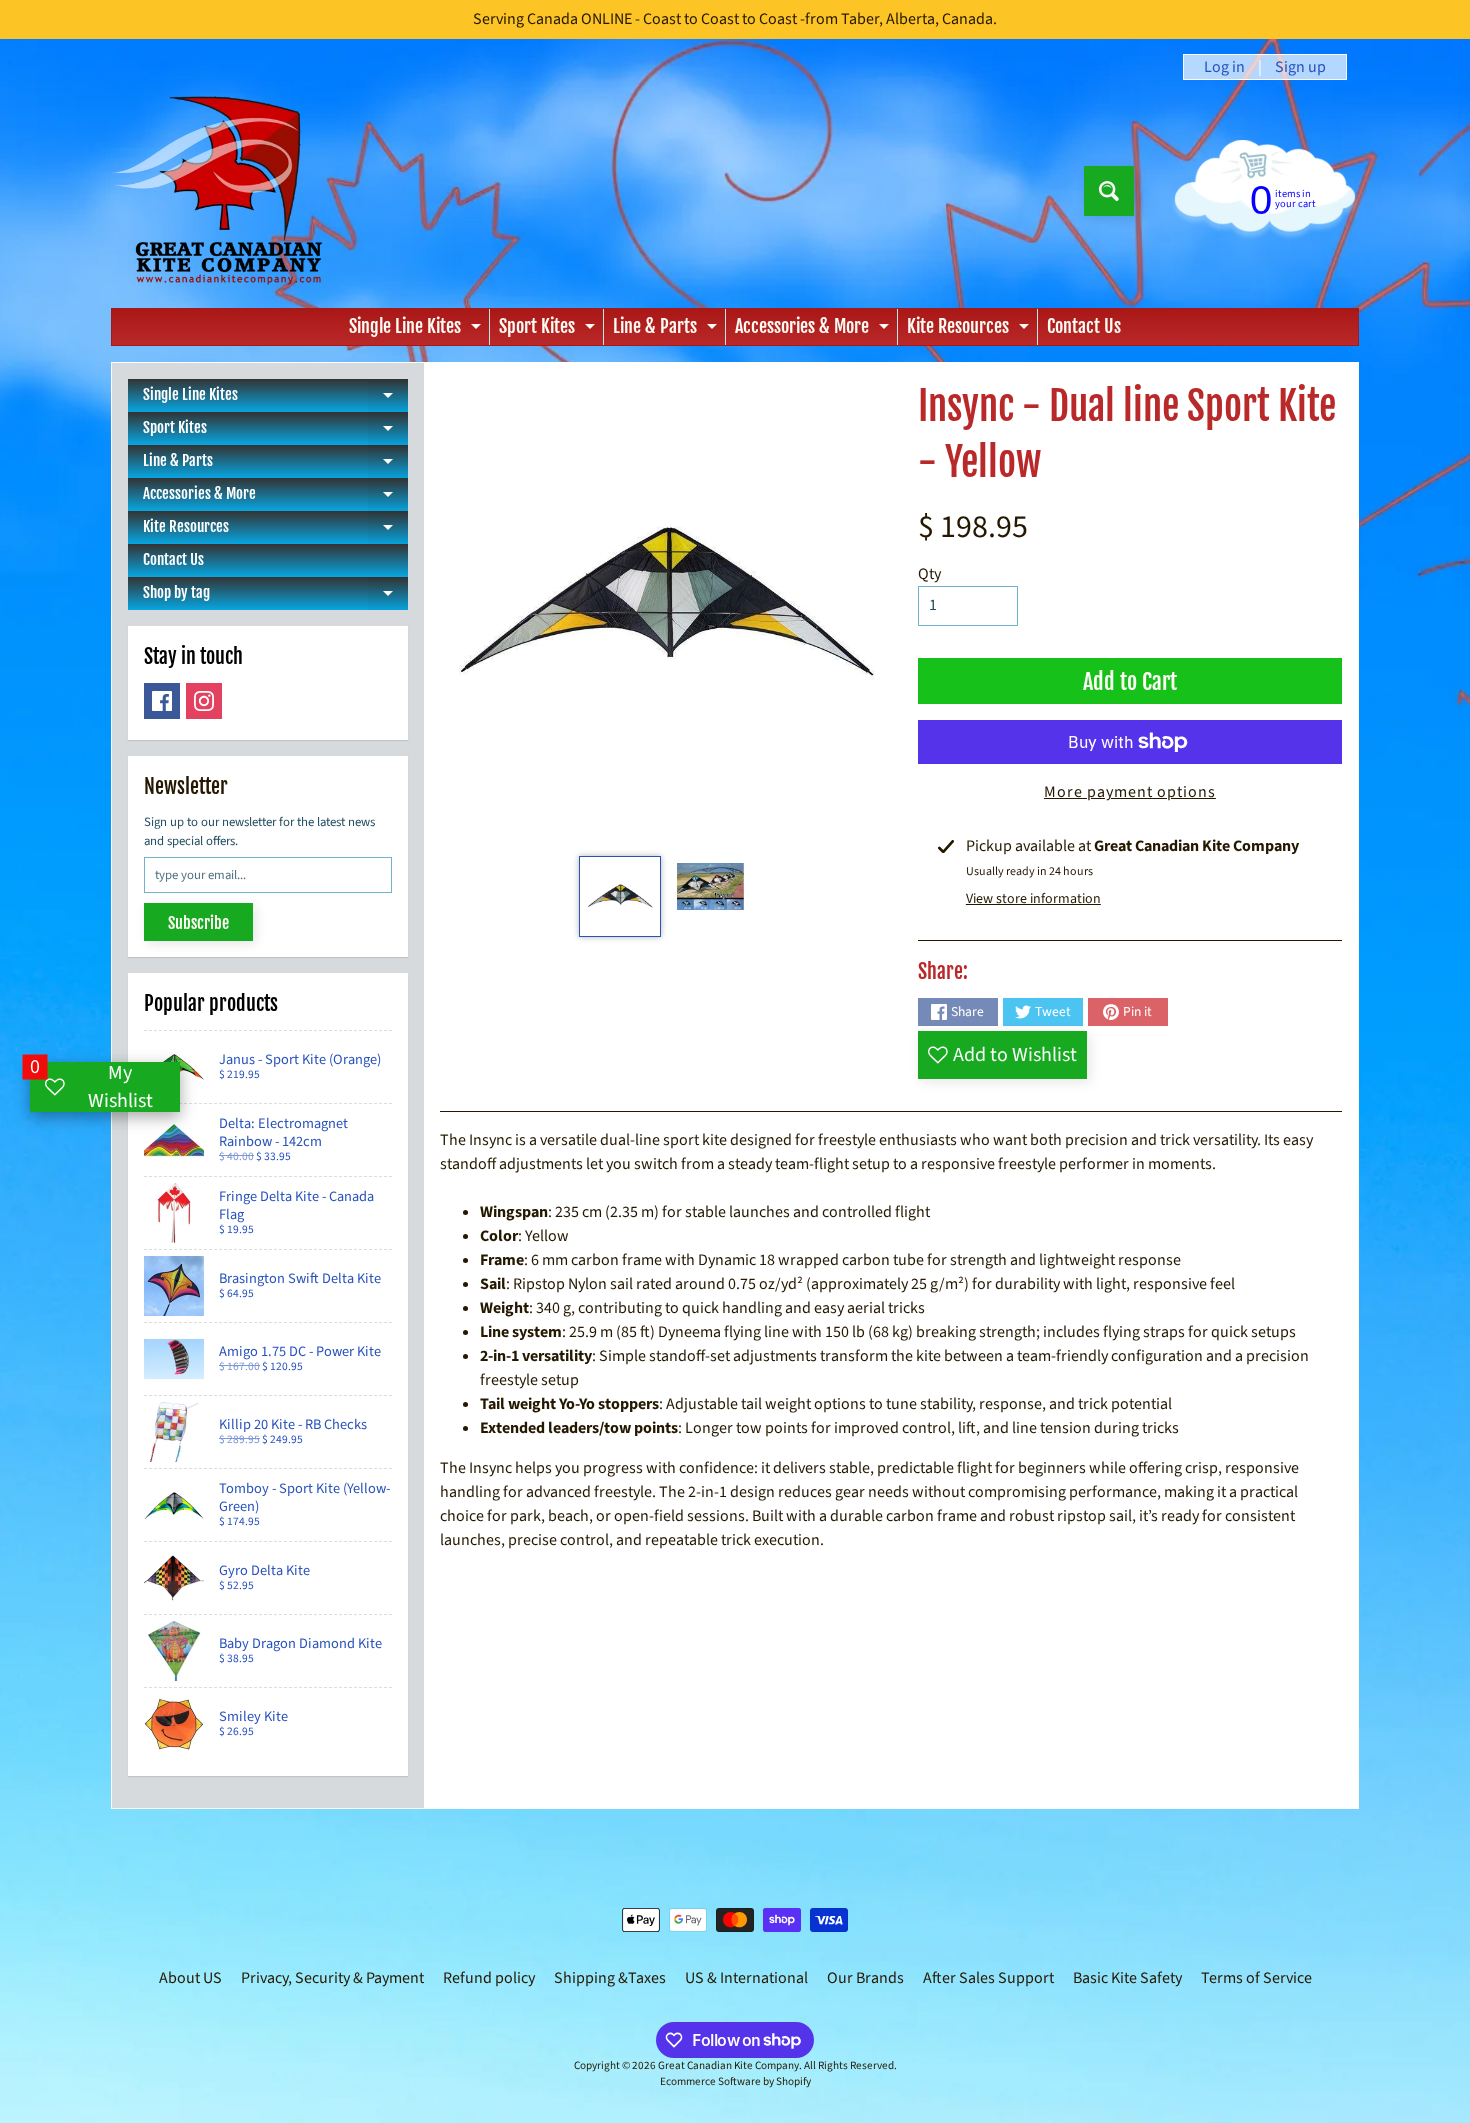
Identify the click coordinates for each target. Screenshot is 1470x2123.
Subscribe (198, 923)
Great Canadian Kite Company (728, 2065)
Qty (929, 574)
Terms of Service (1256, 1978)
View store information (1033, 899)
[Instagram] (204, 701)
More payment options (1130, 792)
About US (190, 1978)
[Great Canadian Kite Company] (228, 190)
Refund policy (489, 1978)
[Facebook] (162, 701)
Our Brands (865, 1978)
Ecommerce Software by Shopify (735, 2081)
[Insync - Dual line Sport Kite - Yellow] (619, 896)
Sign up (1300, 67)
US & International (746, 1978)
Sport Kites (549, 330)
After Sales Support (988, 1978)
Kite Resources (970, 330)
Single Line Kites (417, 330)
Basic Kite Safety (1127, 1978)
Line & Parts (667, 330)
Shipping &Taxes (610, 1978)
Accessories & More (814, 330)
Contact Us (1084, 326)
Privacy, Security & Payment (332, 1978)
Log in (1224, 67)
